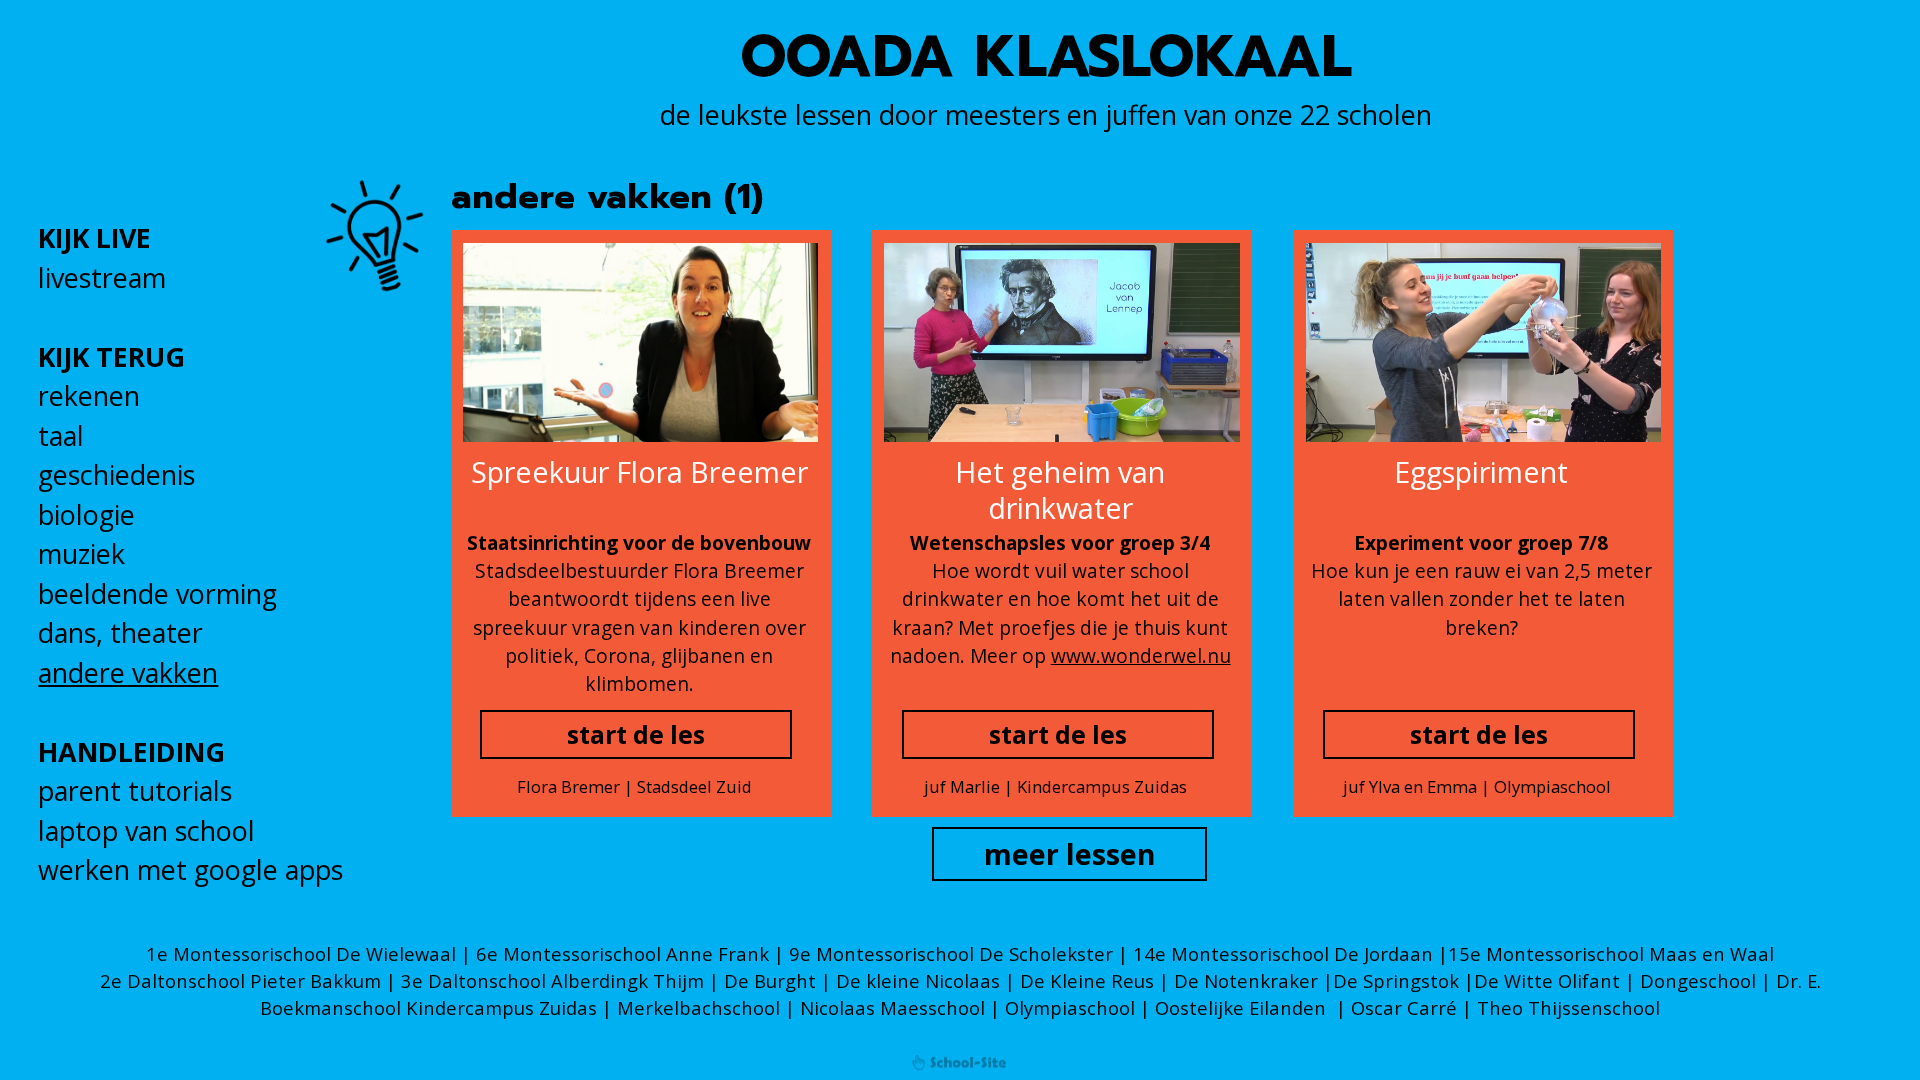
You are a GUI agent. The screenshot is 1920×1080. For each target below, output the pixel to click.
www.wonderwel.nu (1141, 655)
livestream (102, 277)
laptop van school (146, 830)
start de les (636, 734)
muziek (81, 553)
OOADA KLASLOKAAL (1046, 57)
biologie (86, 514)
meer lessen (1070, 853)
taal (61, 435)
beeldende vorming (157, 593)
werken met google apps (190, 869)
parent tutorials (135, 790)
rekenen (89, 395)
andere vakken (128, 672)
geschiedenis (116, 474)
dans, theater (120, 632)
